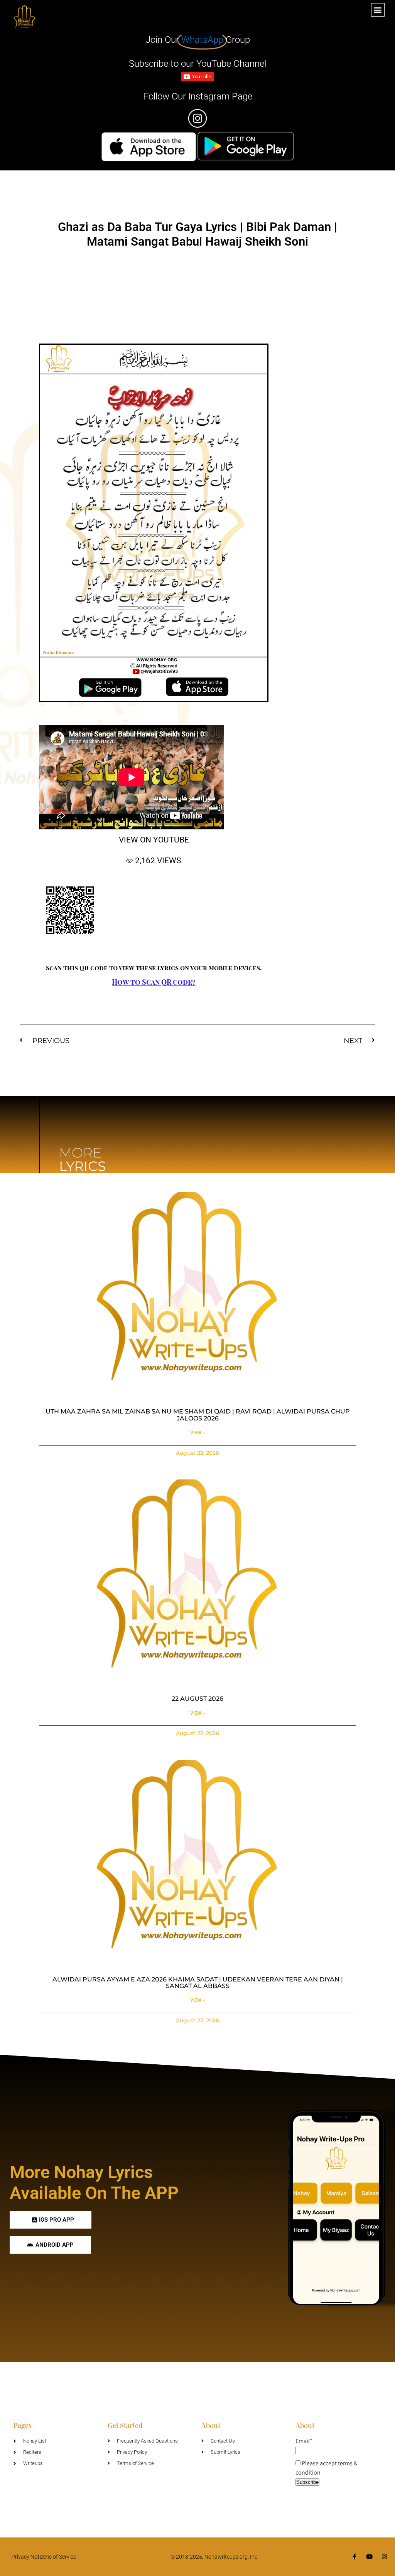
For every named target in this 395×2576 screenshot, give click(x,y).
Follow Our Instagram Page (198, 96)
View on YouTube (154, 840)
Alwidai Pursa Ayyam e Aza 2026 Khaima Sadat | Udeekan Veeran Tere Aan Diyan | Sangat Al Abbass (198, 1983)
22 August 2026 (197, 1699)
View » (197, 1433)
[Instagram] (384, 2557)
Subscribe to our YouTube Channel (197, 64)
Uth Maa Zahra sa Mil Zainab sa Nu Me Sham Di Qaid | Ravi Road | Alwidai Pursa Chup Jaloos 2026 (198, 1415)
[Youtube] (369, 2557)
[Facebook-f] (354, 2557)
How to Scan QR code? (154, 982)
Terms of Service (57, 2557)
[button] (378, 10)
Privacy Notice (29, 2557)
